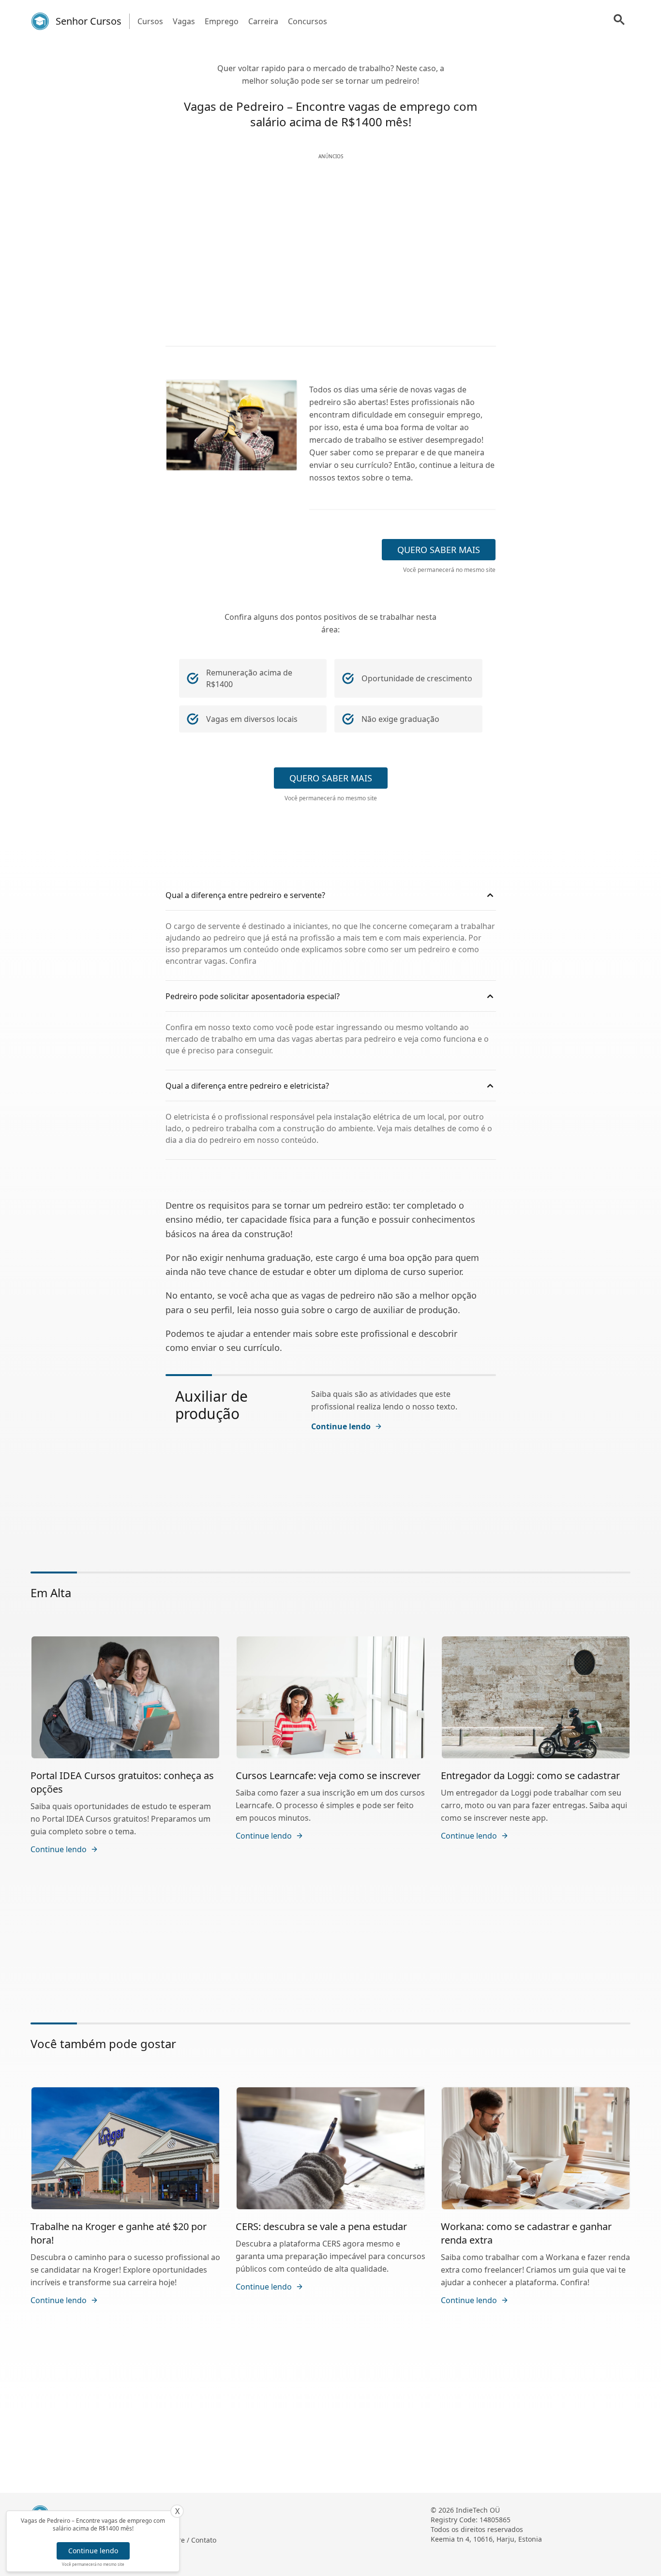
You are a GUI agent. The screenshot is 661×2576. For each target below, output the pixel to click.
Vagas (184, 21)
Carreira (263, 21)
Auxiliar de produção (211, 1405)
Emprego (222, 21)
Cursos (150, 21)
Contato (204, 2540)
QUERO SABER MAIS (439, 550)
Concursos (308, 21)
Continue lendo (93, 2551)
